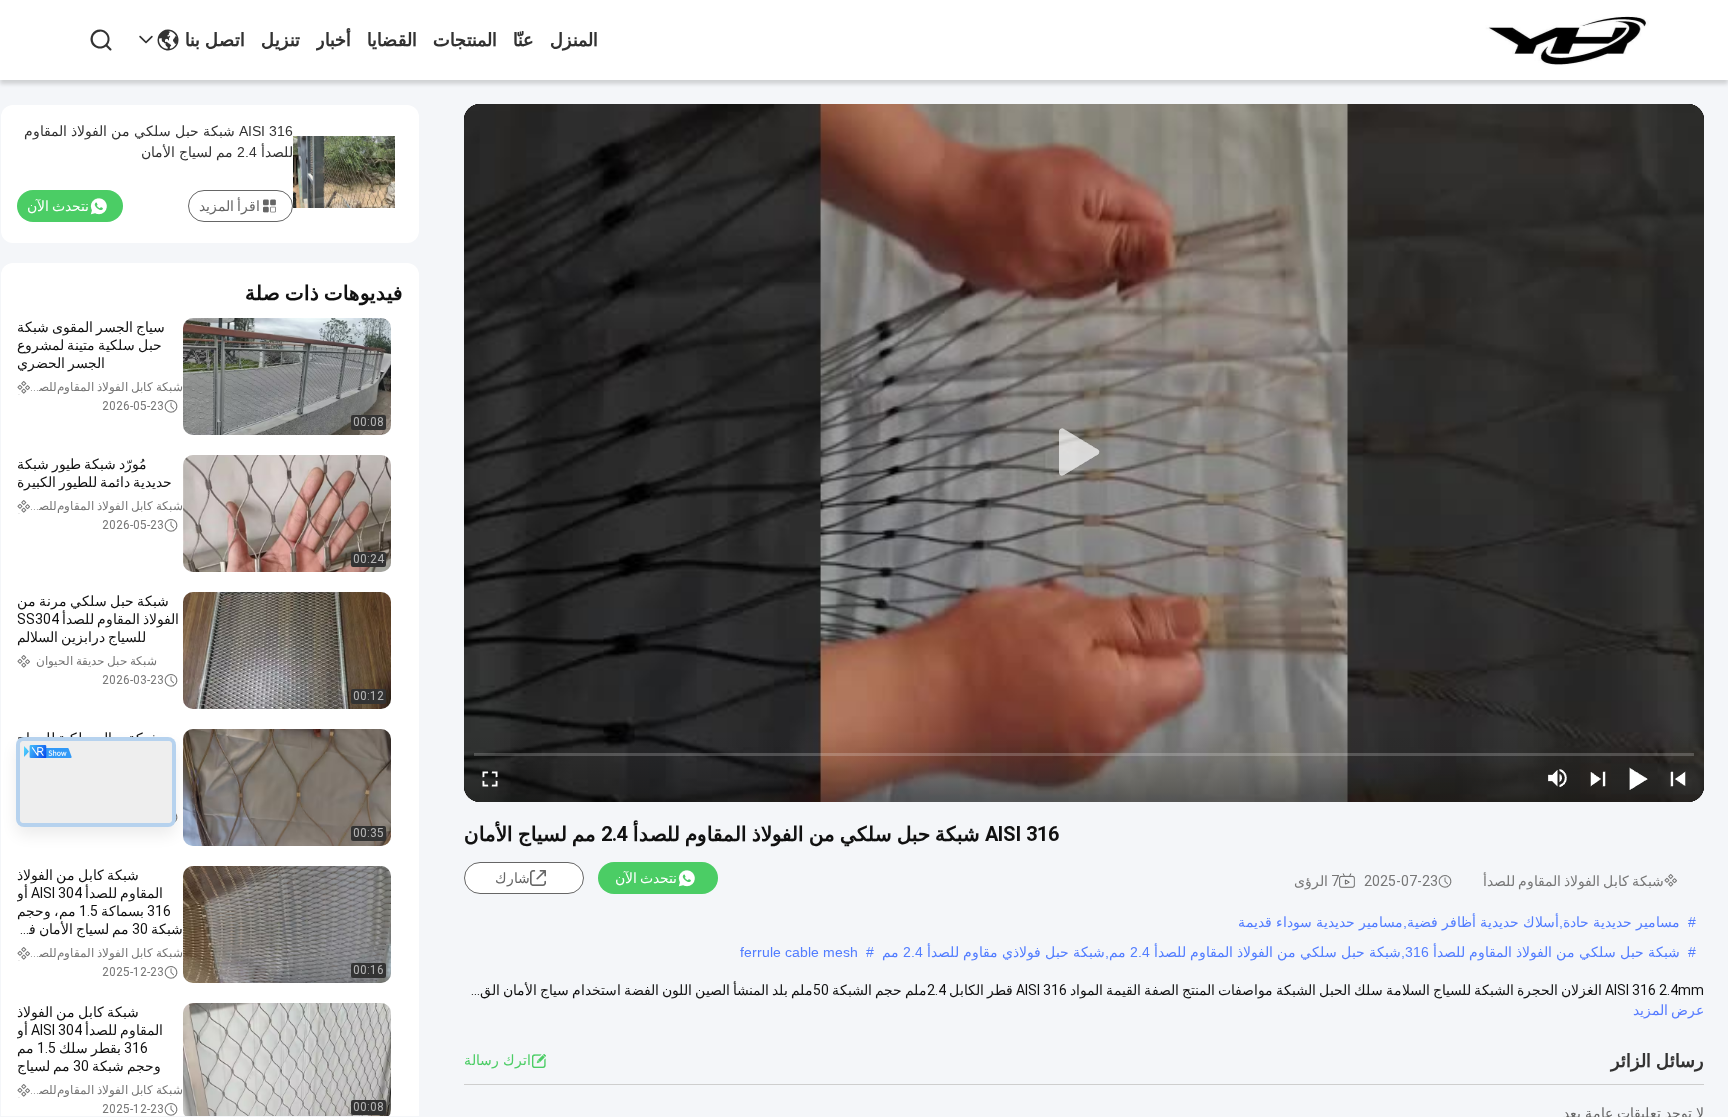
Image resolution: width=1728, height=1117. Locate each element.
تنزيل (280, 40)
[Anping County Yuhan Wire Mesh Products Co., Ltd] (1566, 40)
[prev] (1678, 778)
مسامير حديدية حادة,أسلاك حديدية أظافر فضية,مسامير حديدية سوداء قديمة (1459, 922)
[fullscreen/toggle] (490, 778)
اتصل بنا (215, 40)
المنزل (574, 40)
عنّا (523, 40)
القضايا (392, 40)
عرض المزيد (1668, 1010)
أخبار (333, 40)
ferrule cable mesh (799, 952)
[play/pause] (1638, 778)
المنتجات (465, 40)
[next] (1598, 778)
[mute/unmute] (1558, 778)
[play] (1084, 453)
